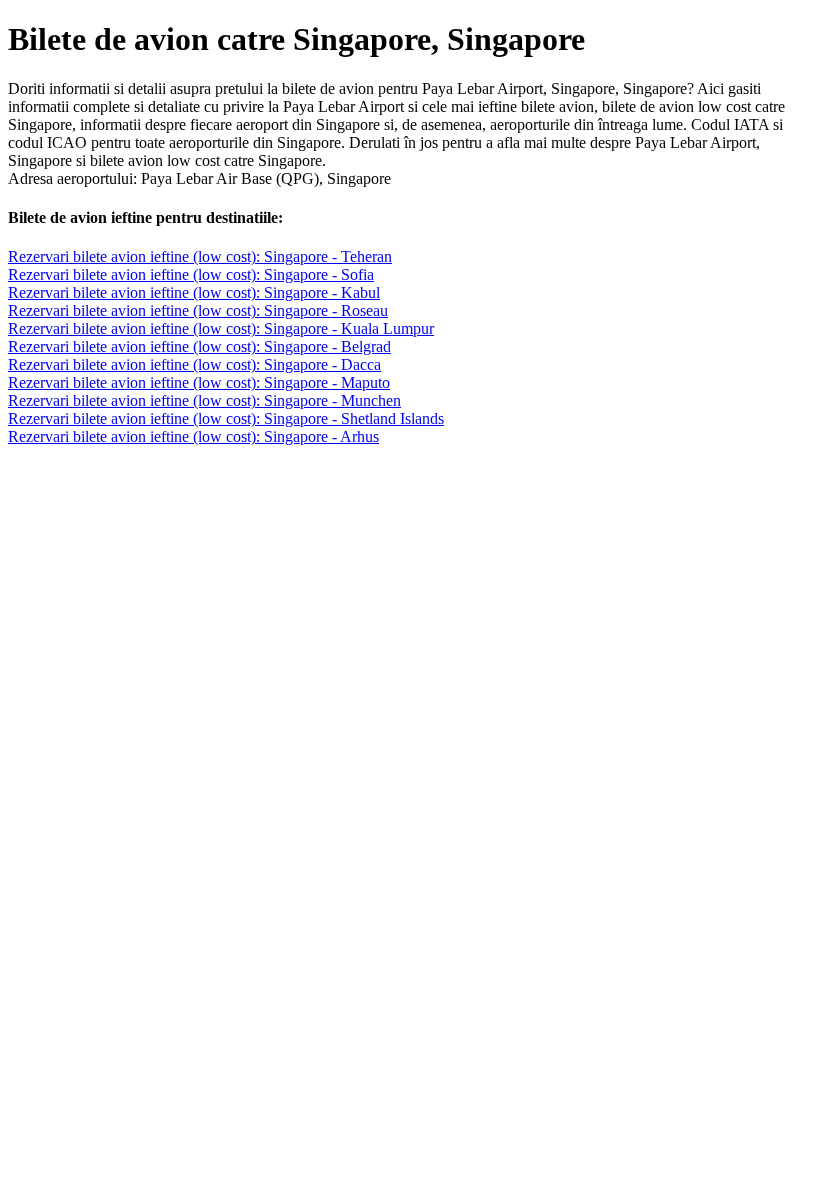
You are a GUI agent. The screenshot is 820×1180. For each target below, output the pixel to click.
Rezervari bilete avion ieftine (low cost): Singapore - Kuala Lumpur (221, 328)
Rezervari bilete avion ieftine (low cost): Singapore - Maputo (199, 382)
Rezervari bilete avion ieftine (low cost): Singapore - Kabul (194, 292)
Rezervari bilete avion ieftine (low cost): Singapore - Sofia (191, 274)
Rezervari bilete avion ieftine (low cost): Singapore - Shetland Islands (226, 418)
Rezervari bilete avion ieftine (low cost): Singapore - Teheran (200, 256)
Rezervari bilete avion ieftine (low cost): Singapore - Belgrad (199, 346)
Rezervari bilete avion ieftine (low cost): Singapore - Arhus (193, 436)
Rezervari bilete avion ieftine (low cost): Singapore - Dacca (194, 364)
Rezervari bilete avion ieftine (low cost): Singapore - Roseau (198, 310)
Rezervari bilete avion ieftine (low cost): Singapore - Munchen (204, 400)
